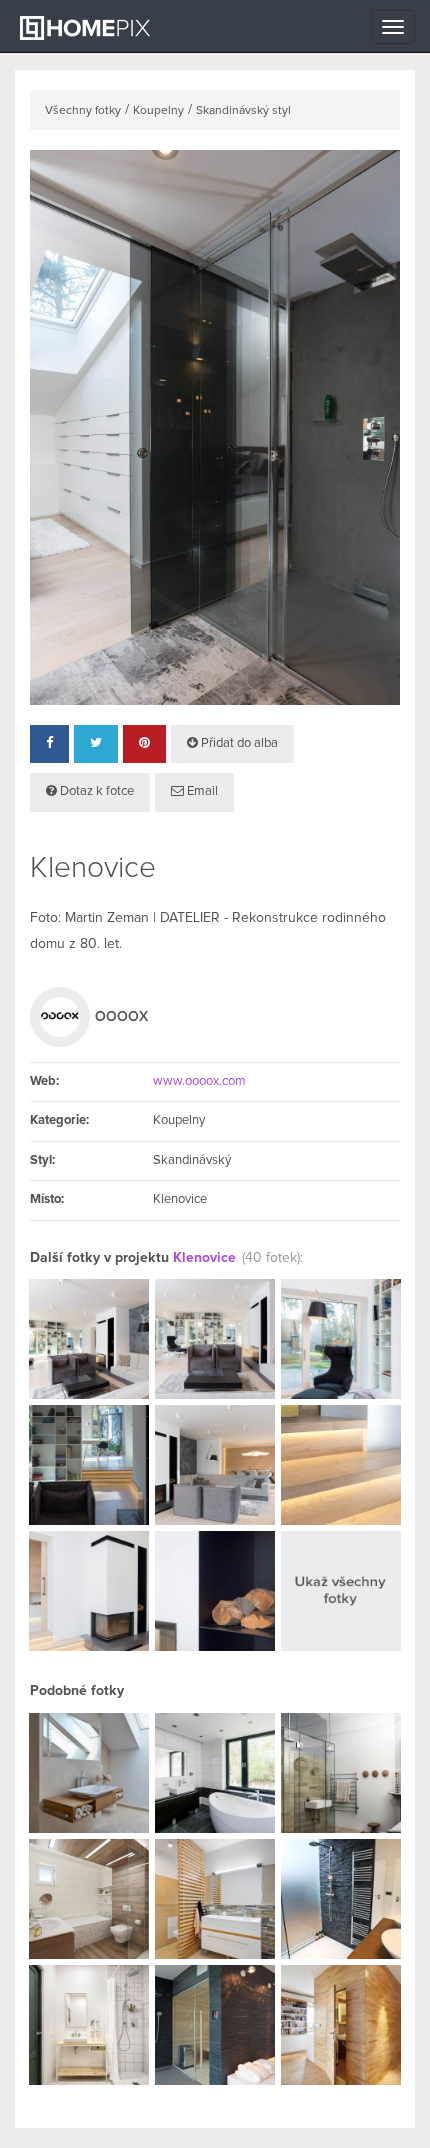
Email (201, 791)
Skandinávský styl (243, 111)
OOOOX (121, 1017)
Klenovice (204, 1258)
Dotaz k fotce (95, 791)
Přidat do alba (238, 743)
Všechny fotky (83, 111)
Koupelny (158, 111)
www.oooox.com (199, 1081)
